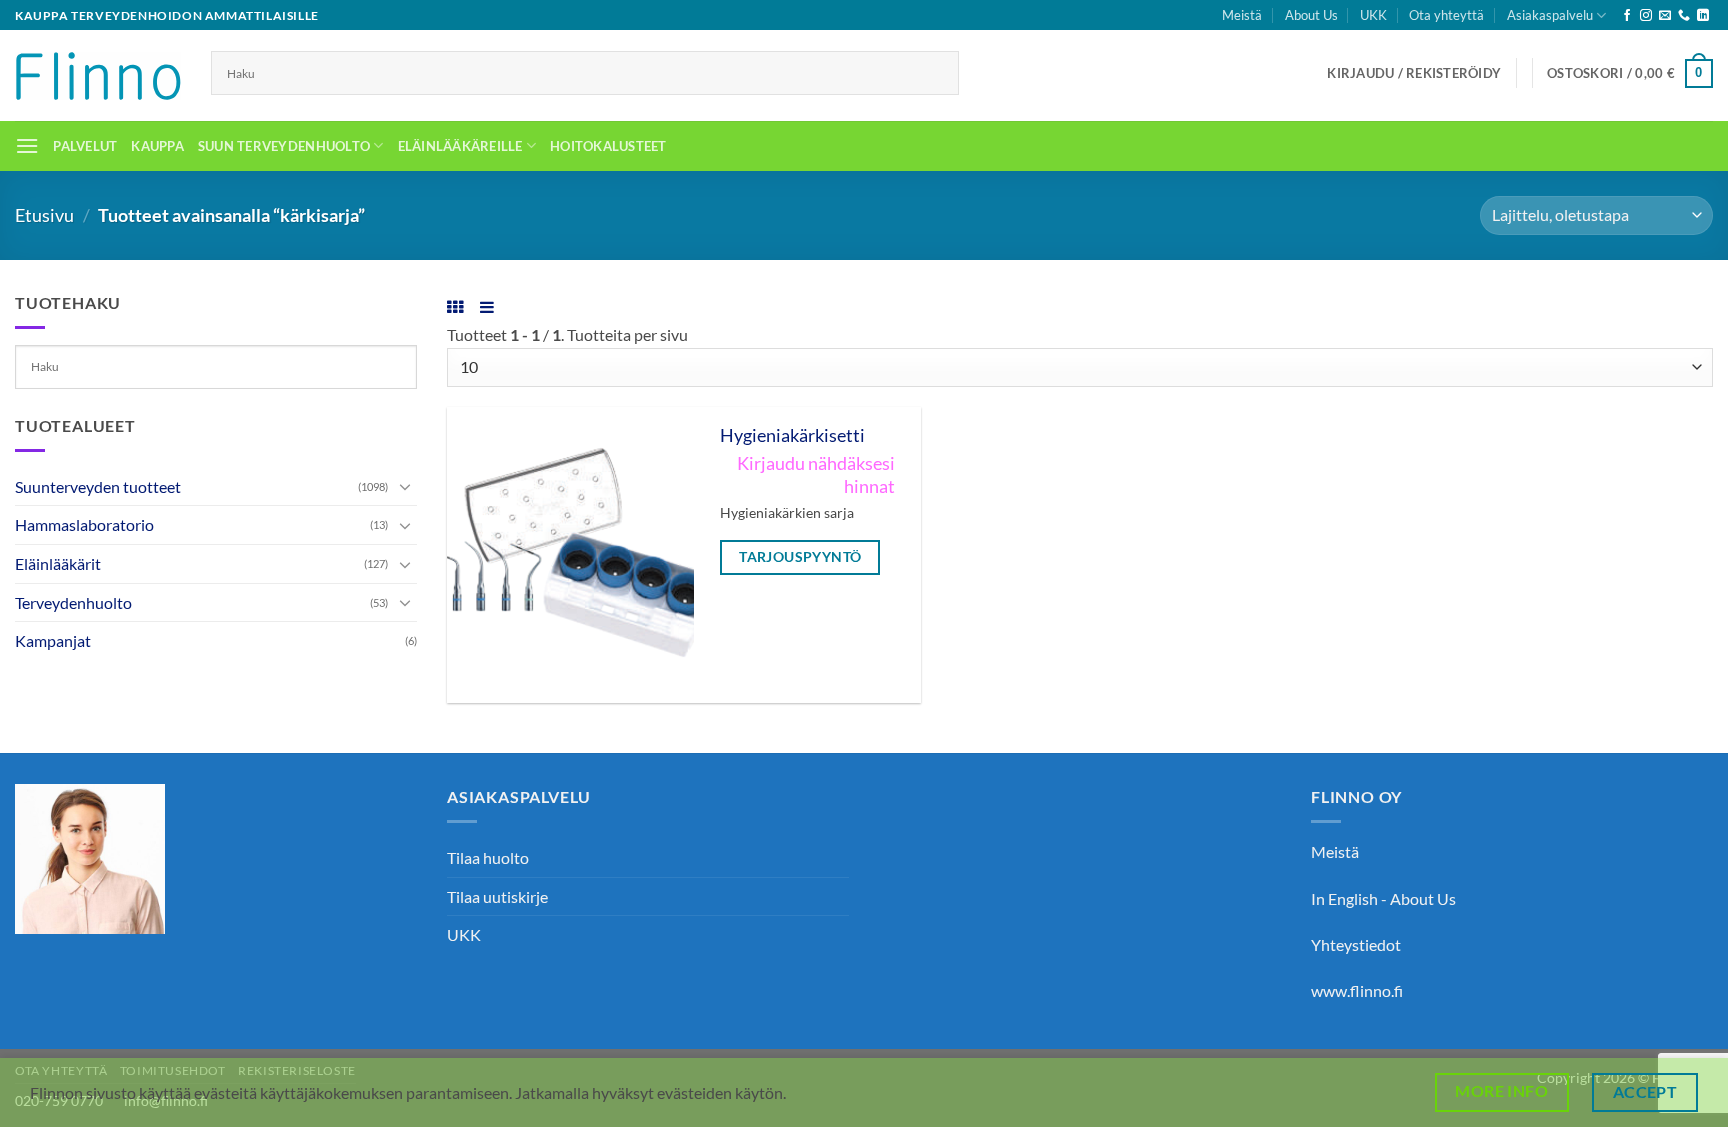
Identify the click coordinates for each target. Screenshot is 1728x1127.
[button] (1414, 73)
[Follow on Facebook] (1627, 16)
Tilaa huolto (488, 857)
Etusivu (44, 215)
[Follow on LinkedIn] (1703, 16)
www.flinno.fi (1357, 990)
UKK (1373, 15)
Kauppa (157, 146)
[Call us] (1684, 16)
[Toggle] (405, 486)
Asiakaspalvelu (1550, 15)
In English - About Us (1383, 898)
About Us (1311, 15)
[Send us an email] (1665, 16)
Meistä (1242, 15)
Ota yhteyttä (1446, 15)
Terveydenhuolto (73, 602)
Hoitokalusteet (608, 146)
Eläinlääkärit (58, 563)
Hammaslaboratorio (84, 524)
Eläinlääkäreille (460, 146)
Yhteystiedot (1356, 944)
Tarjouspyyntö (800, 556)
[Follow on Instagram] (1646, 16)
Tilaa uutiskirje (497, 896)
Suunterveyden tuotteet (98, 486)
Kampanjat (53, 640)
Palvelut (85, 146)
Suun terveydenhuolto (284, 146)
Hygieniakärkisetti (792, 435)
